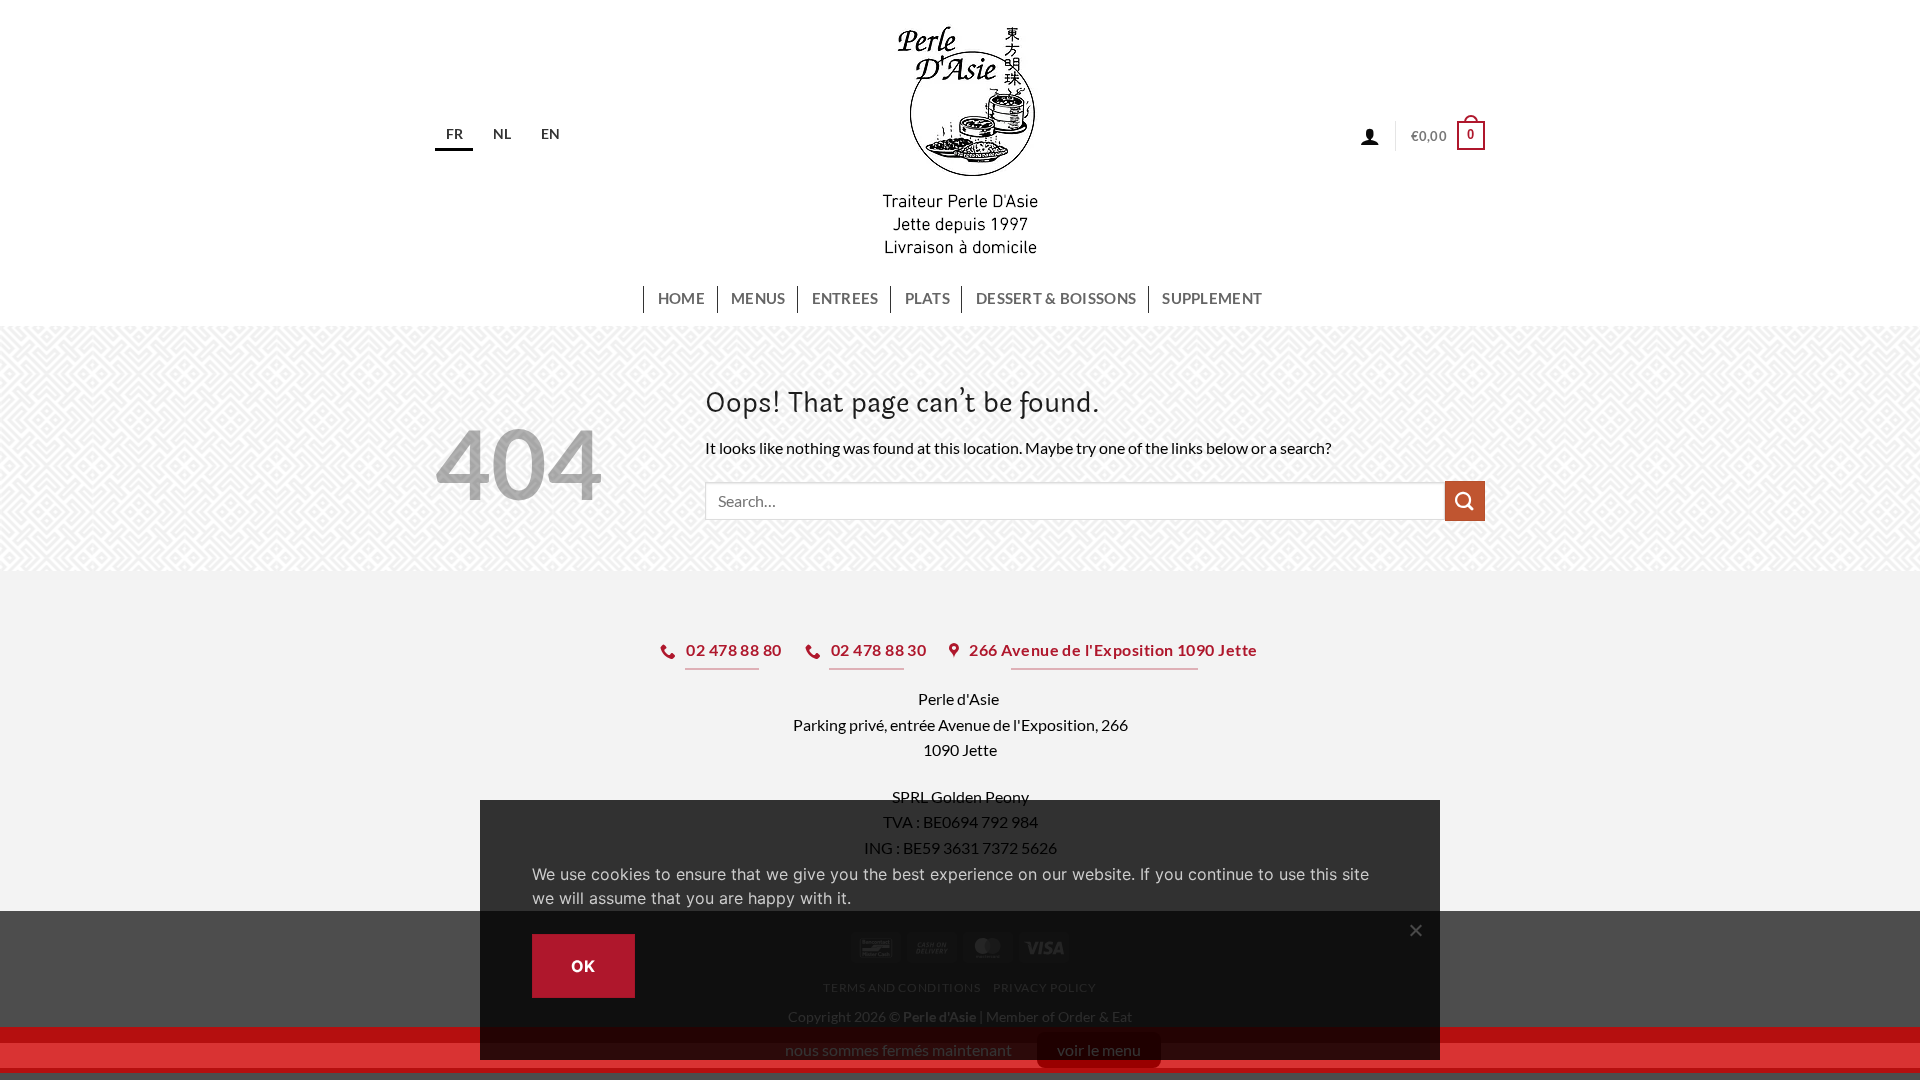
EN (550, 133)
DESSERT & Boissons (1056, 298)
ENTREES (845, 298)
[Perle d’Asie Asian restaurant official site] (960, 136)
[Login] (1370, 136)
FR (454, 133)
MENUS (758, 298)
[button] (1448, 136)
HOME (681, 298)
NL (502, 133)
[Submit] (1465, 500)
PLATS (927, 298)
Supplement (1212, 298)
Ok (583, 966)
